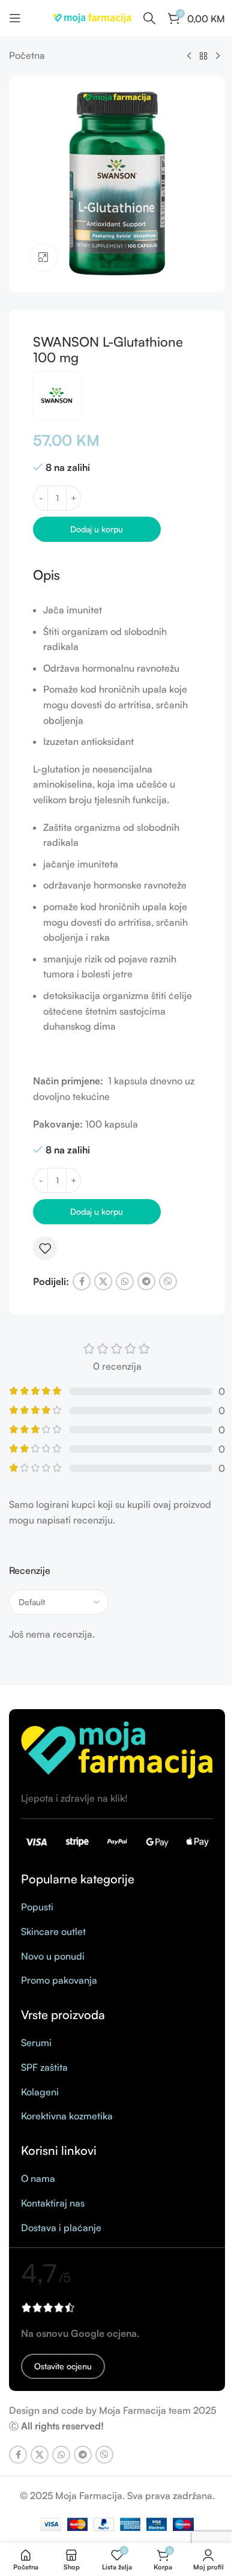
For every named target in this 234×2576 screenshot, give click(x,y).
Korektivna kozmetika (67, 2116)
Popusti (37, 1907)
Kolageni (40, 2092)
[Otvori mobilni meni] (15, 18)
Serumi (36, 2043)
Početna (27, 55)
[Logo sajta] (92, 17)
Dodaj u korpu (97, 529)
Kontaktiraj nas (53, 2203)
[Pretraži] (149, 18)
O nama (38, 2178)
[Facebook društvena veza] (82, 1281)
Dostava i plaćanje (61, 2228)
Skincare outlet (53, 1931)
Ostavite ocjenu (63, 2366)
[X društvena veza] (103, 1281)
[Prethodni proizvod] (189, 56)
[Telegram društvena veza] (146, 1281)
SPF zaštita (44, 2067)
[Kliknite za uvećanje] (43, 257)
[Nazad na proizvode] (203, 56)
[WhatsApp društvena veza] (125, 1281)
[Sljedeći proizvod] (218, 56)
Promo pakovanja (59, 1980)
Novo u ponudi (53, 1956)
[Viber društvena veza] (168, 1281)
